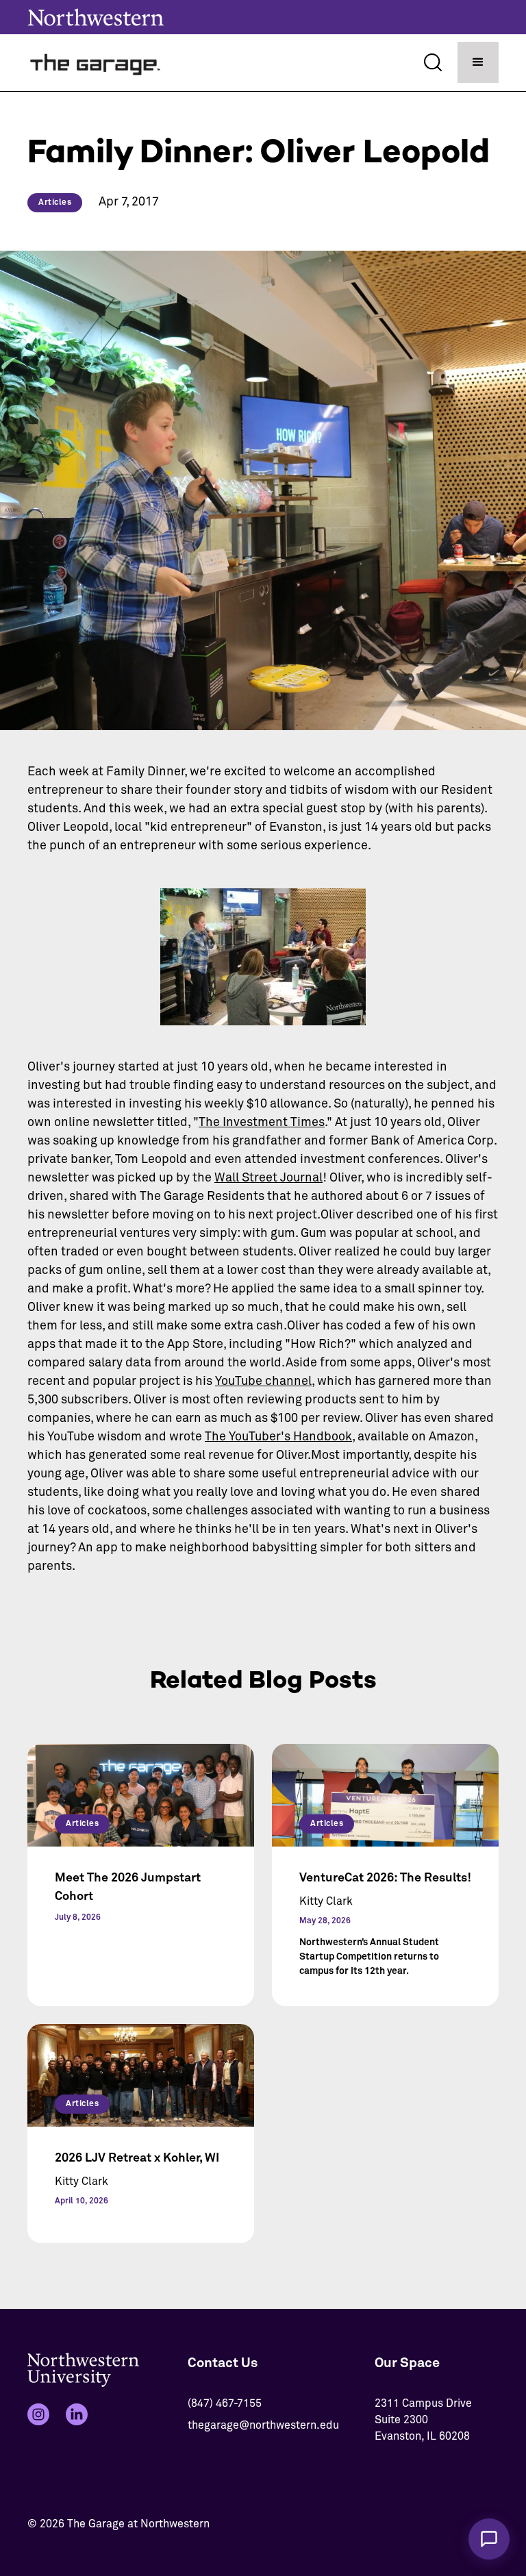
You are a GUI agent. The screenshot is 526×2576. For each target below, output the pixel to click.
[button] (478, 62)
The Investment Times (262, 1123)
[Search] (433, 62)
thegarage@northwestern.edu (263, 2425)
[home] (96, 63)
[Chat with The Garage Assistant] (489, 2539)
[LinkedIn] (77, 2414)
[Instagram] (38, 2414)
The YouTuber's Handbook (278, 1437)
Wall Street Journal (268, 1178)
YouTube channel (263, 1381)
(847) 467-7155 (225, 2403)
